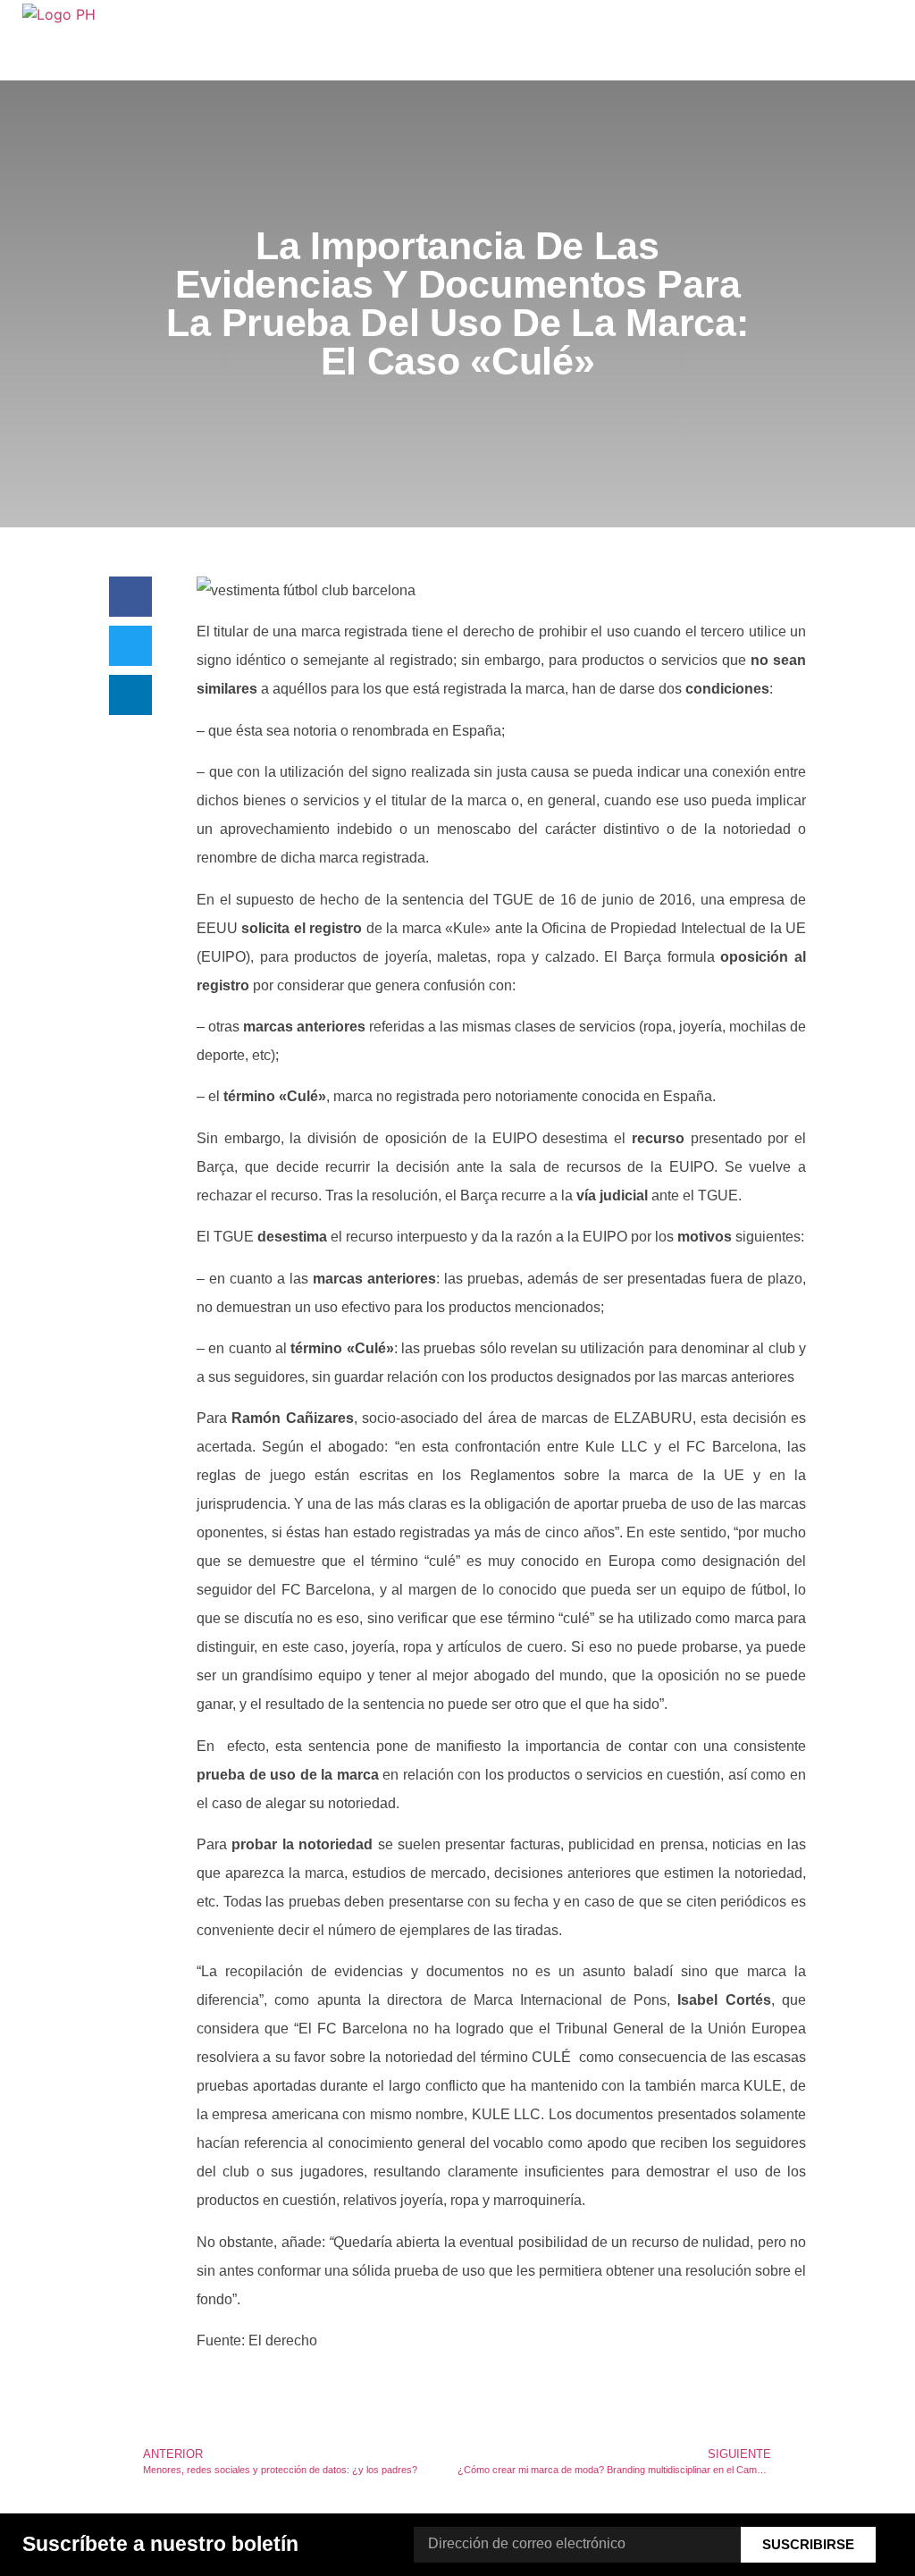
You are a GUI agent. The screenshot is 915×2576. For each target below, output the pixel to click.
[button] (130, 597)
